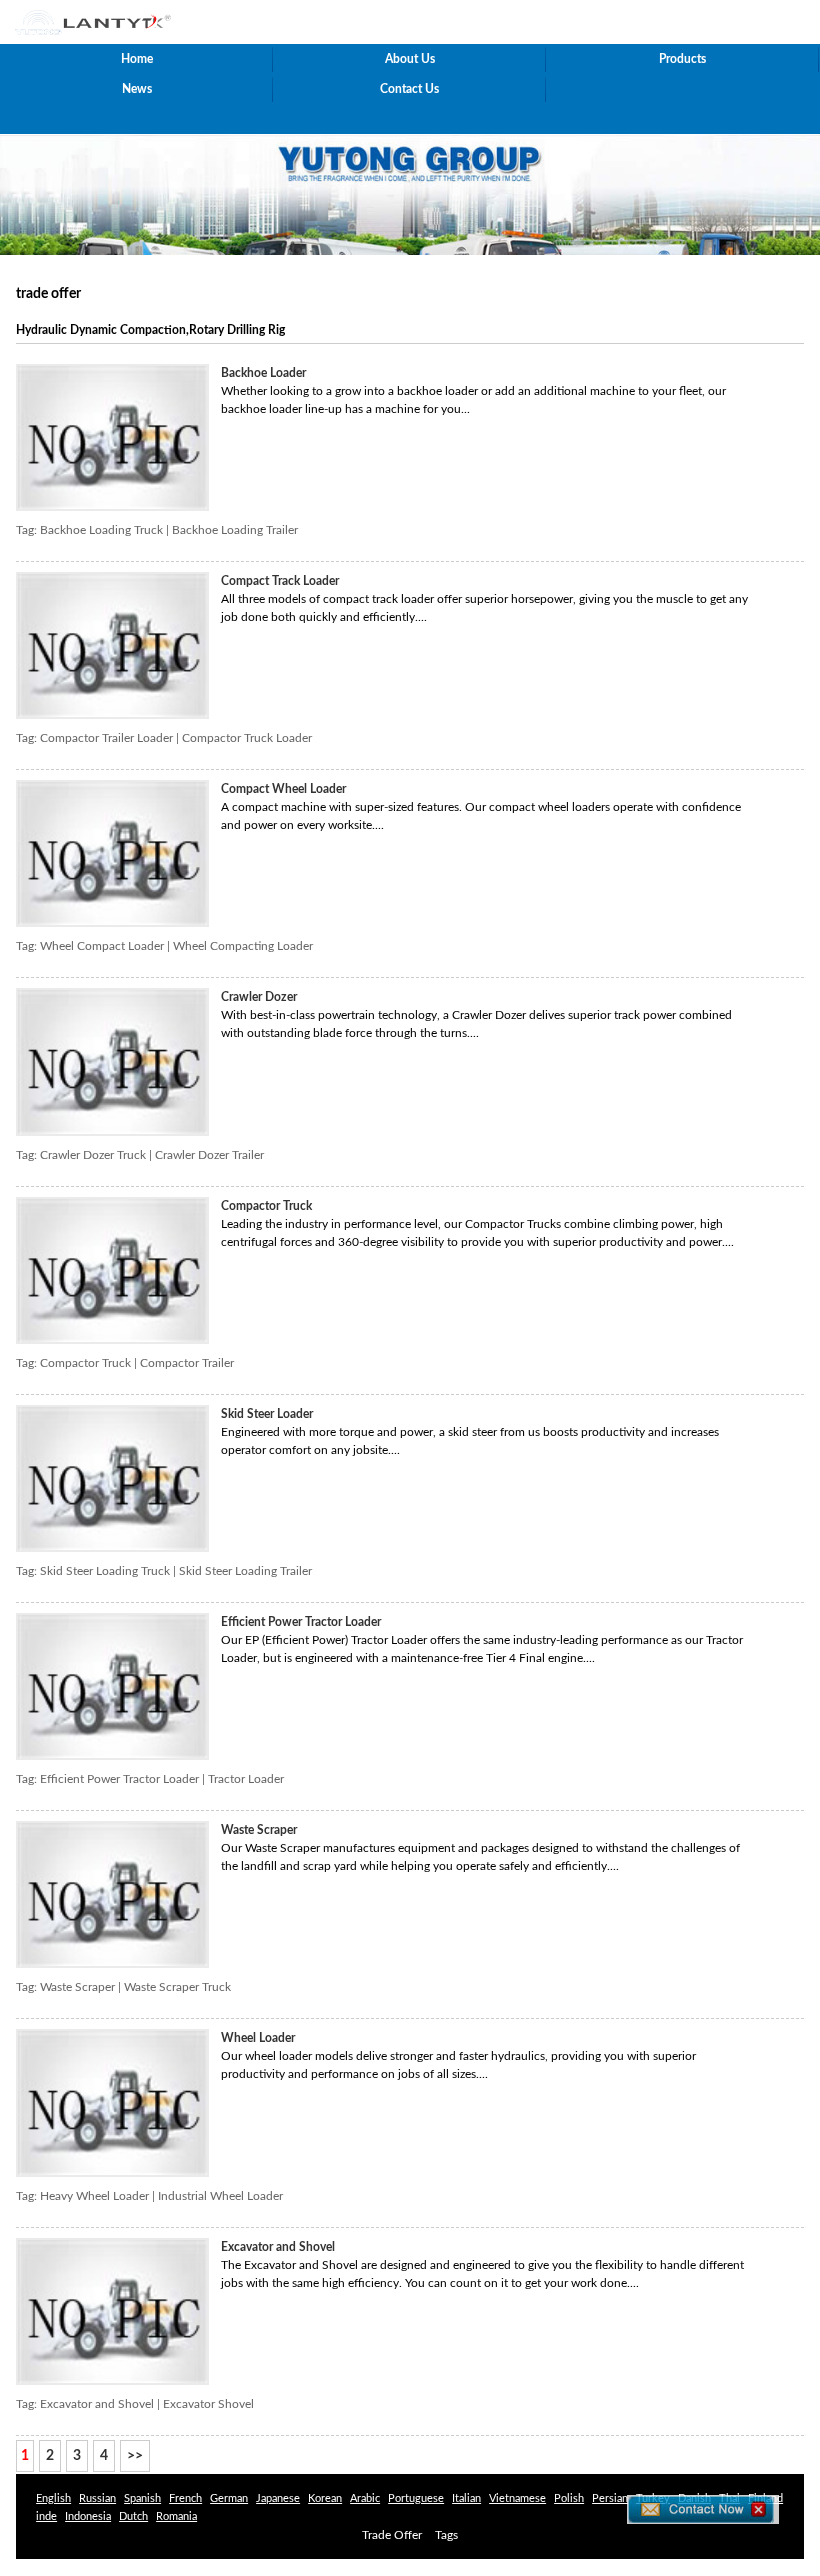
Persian (610, 2498)
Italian (466, 2498)
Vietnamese (517, 2498)
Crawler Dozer (259, 997)
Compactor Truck (266, 1206)
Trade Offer (392, 2535)
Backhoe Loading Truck (101, 530)
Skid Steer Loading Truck (105, 1571)
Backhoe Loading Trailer (235, 530)
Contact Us (409, 89)
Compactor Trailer (187, 1363)
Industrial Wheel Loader (220, 2196)
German (229, 2498)
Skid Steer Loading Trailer (245, 1571)
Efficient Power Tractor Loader (301, 1622)
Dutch (133, 2516)
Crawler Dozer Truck (93, 1155)
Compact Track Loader (280, 581)
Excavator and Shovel (278, 2247)
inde (46, 2516)
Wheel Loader (258, 2038)
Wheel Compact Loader (102, 946)
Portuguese (416, 2498)
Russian (97, 2498)
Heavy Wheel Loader (94, 2196)
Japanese (278, 2498)
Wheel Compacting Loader (243, 946)
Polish (569, 2498)
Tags (446, 2535)
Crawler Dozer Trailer (209, 1155)
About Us (410, 59)
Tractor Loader (246, 1779)
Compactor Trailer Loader (106, 738)
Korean (325, 2498)
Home (137, 59)
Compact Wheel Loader (283, 789)
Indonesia (88, 2516)
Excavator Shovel (208, 2404)
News (137, 89)
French (185, 2498)
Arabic (365, 2498)
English (53, 2498)
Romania (176, 2516)
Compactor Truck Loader (247, 738)
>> (135, 2456)
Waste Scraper (259, 1830)
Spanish (142, 2498)
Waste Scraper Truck (177, 1987)
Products (682, 59)
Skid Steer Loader (267, 1414)
